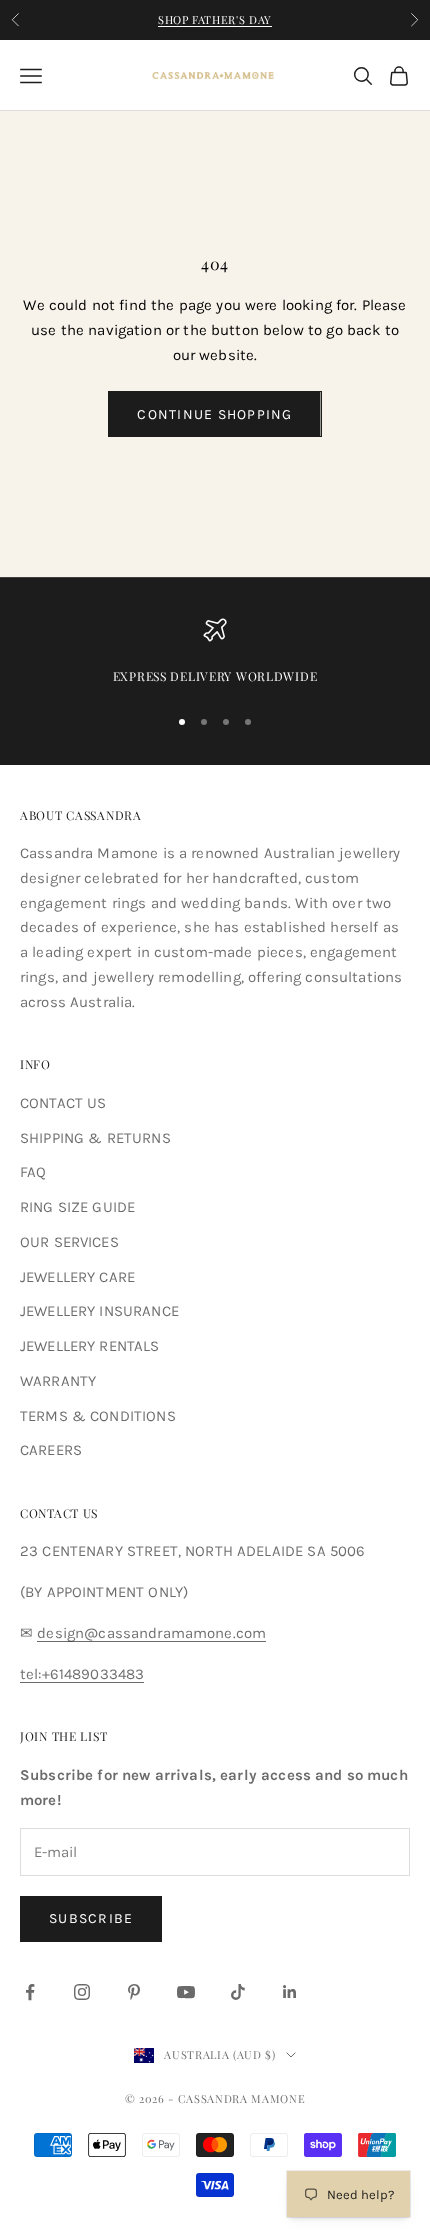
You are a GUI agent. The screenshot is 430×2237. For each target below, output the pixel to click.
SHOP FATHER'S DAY (215, 19)
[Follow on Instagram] (82, 1992)
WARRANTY (58, 1381)
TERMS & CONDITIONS (98, 1416)
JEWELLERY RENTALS (90, 1346)
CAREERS (51, 1450)
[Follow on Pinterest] (134, 1992)
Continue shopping (214, 414)
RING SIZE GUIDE (77, 1207)
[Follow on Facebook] (30, 1992)
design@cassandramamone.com (151, 1633)
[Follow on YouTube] (186, 1992)
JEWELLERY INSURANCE (99, 1311)
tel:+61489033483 (82, 1674)
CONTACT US (63, 1103)
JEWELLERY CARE (77, 1277)
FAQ (33, 1172)
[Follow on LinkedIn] (290, 1992)
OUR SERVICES (69, 1242)
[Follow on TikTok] (238, 1992)
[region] (215, 652)
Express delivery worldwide (215, 676)
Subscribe (91, 1918)
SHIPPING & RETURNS (95, 1138)
